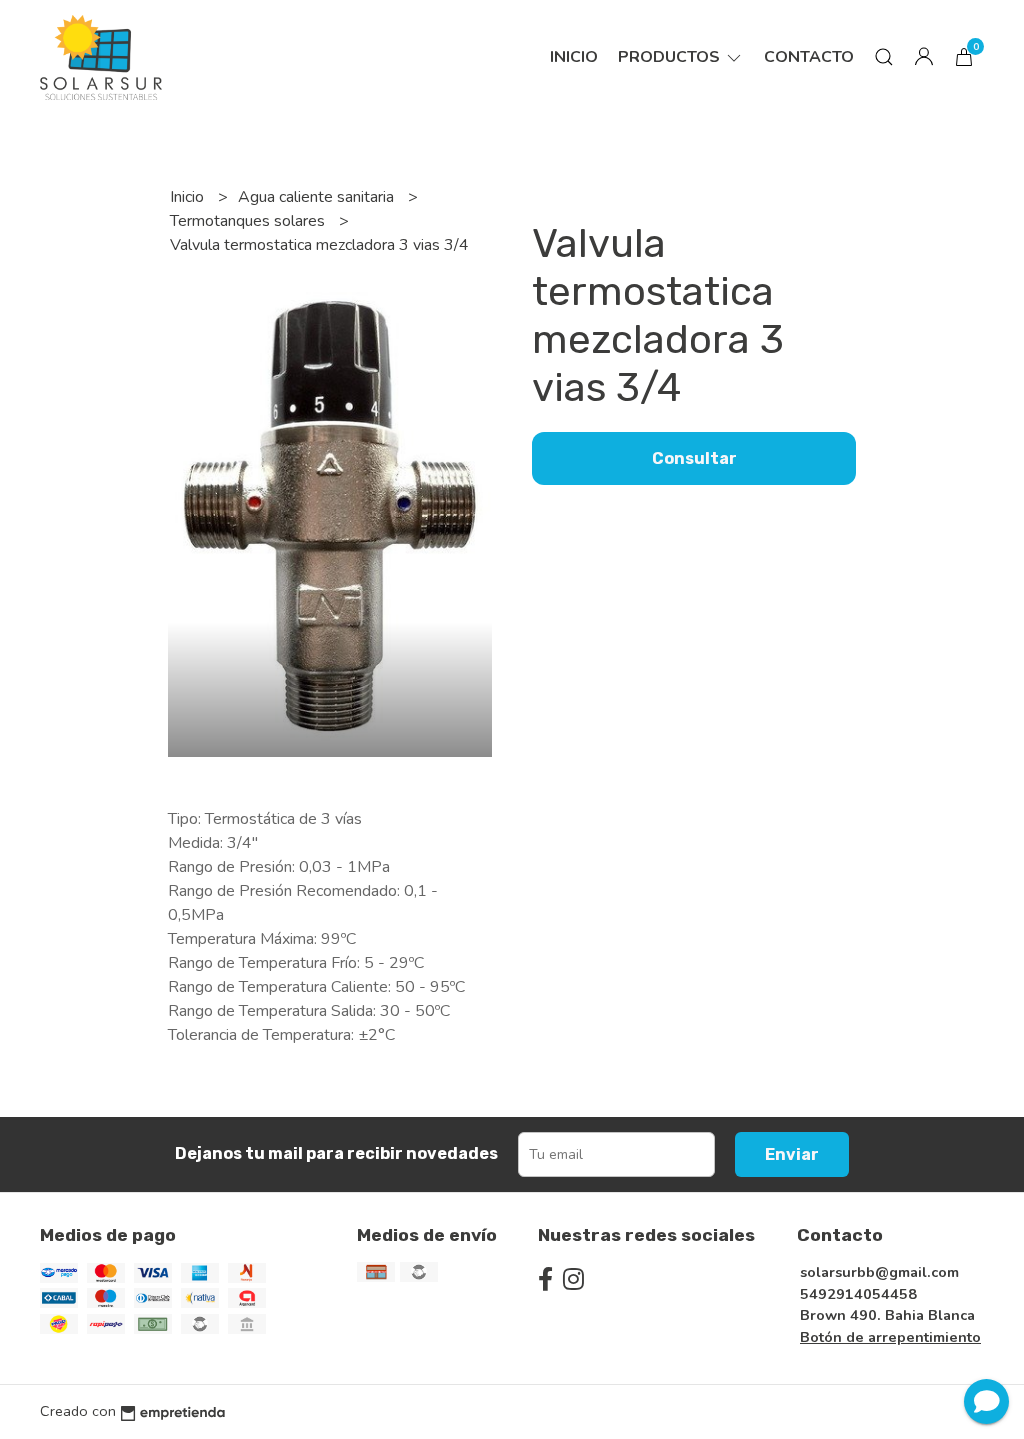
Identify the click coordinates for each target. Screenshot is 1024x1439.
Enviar (792, 1154)
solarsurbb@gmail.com (879, 1272)
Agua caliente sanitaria (318, 197)
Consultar (694, 458)
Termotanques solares (249, 221)
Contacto (809, 57)
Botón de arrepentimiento (890, 1337)
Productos (671, 57)
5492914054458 (858, 1294)
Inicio (574, 57)
